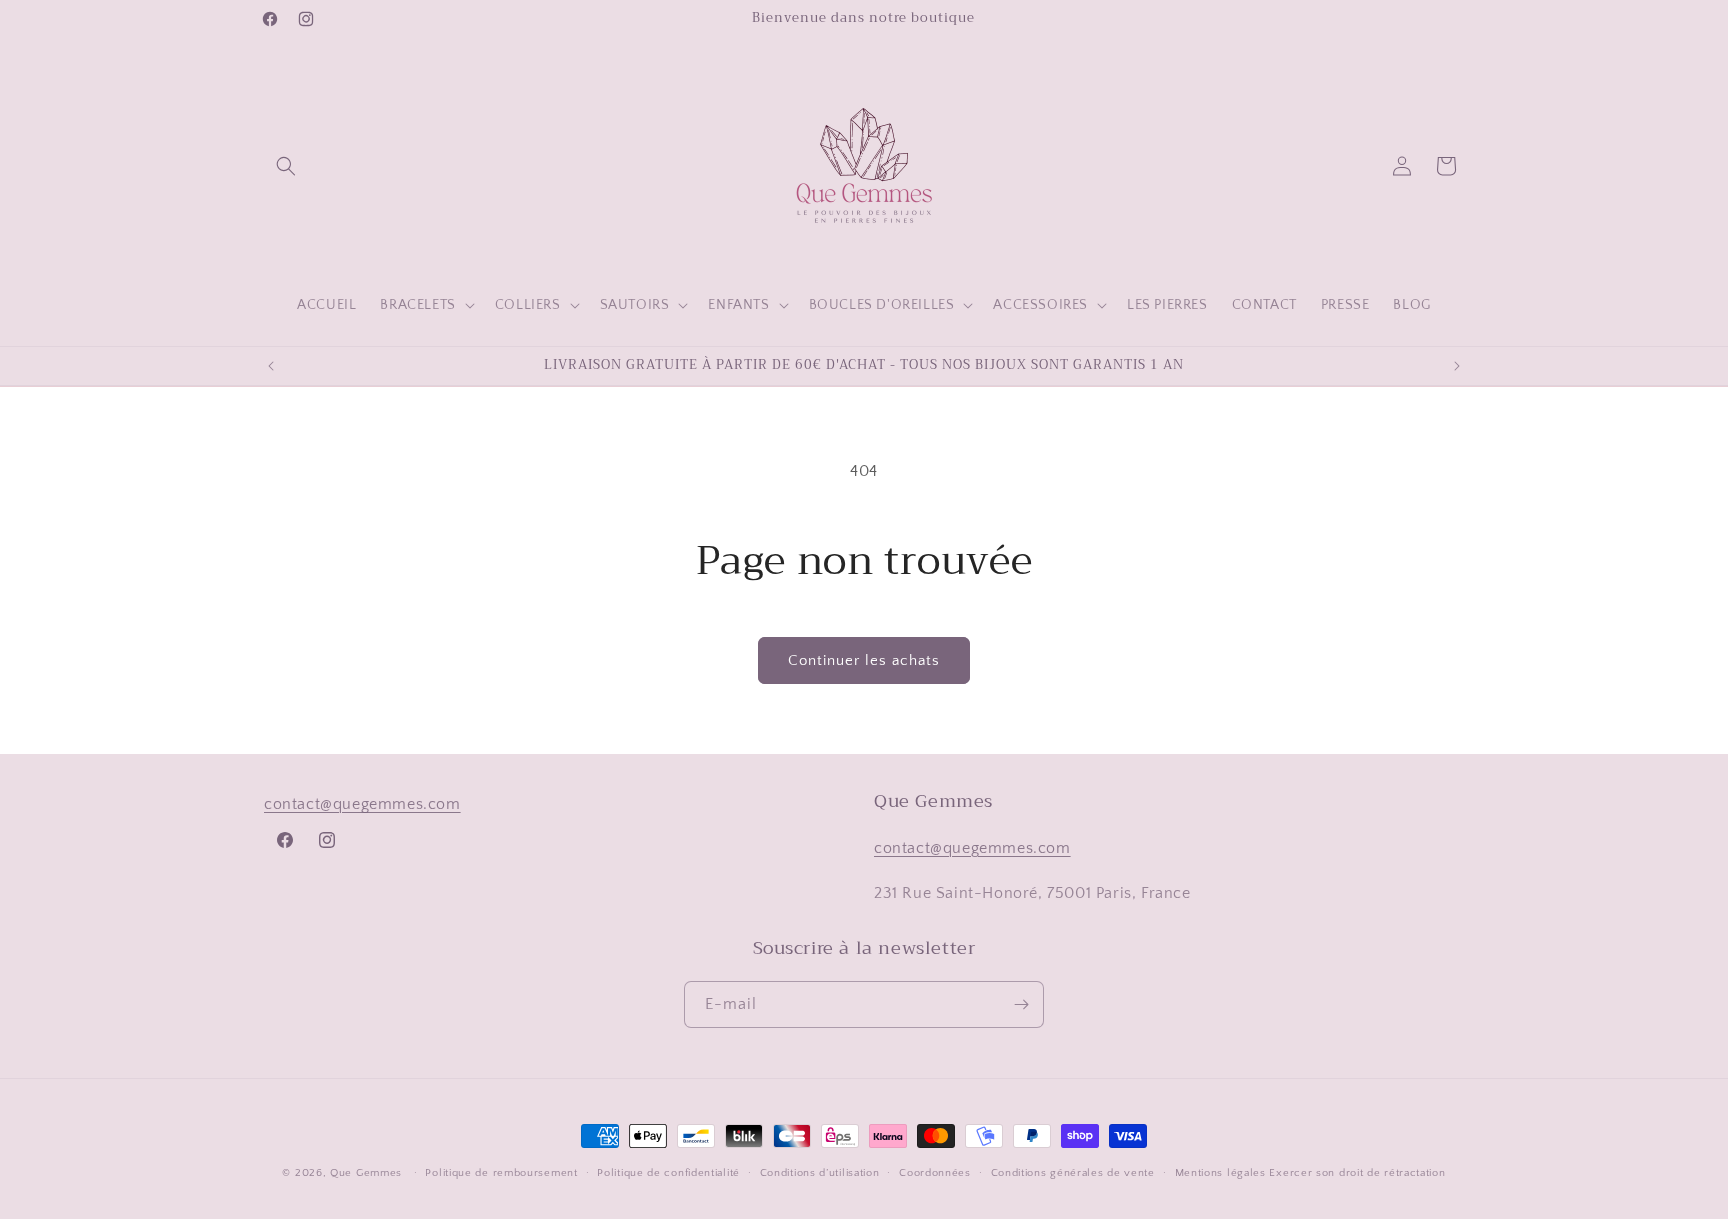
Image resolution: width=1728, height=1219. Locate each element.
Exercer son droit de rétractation (1357, 1173)
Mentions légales (1220, 1173)
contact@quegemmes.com (362, 804)
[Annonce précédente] (271, 366)
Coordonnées (935, 1173)
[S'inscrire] (1021, 1004)
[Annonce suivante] (1457, 366)
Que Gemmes (368, 1173)
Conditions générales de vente (1073, 1173)
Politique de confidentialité (668, 1173)
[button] (286, 166)
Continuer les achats (864, 660)
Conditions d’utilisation (820, 1173)
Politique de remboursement (501, 1173)
